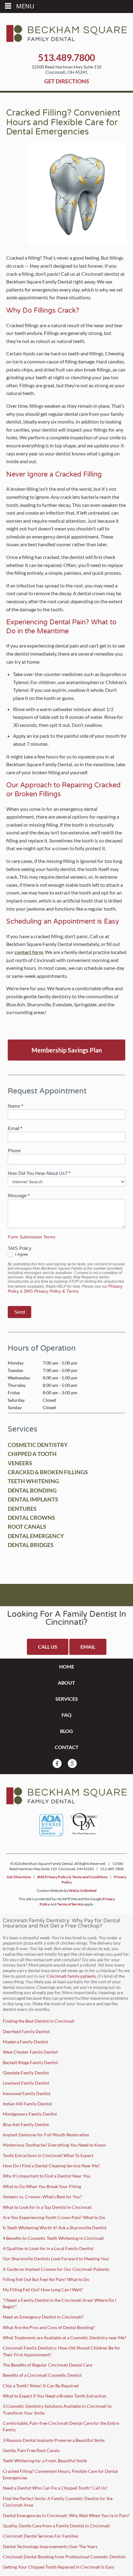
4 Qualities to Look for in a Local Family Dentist (48, 2248)
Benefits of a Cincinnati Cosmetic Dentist (43, 2375)
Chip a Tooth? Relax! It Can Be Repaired (41, 2386)
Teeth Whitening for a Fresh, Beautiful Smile (45, 2461)
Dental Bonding (32, 1490)
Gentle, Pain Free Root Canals (31, 2450)
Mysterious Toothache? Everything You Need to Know (54, 2145)
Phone (14, 1151)
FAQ (66, 1715)
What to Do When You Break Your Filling (42, 2186)
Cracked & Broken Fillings (48, 1472)
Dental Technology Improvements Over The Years (50, 2546)
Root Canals (27, 1527)
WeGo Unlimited (83, 1890)
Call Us (48, 1647)
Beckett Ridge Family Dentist (30, 2062)
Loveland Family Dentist (26, 2083)
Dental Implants (33, 1499)
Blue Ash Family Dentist (26, 2124)
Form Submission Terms (32, 1237)
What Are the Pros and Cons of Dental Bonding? (49, 2327)
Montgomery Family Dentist (30, 2114)
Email (15, 1128)
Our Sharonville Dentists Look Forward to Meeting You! (56, 2259)
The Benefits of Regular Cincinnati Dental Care (47, 2365)
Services (67, 1699)
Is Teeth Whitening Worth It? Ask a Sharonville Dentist (55, 2228)
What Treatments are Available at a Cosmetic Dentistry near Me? (64, 2338)
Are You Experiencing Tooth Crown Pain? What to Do (54, 2217)
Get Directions (67, 81)
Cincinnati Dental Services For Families (41, 2536)
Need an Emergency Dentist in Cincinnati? (43, 2317)
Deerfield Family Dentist (26, 2031)
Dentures (22, 1509)
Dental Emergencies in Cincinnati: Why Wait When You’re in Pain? (66, 2515)
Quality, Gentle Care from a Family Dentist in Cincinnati (56, 2526)
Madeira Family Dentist (25, 2042)
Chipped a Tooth (32, 1454)
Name (15, 1106)
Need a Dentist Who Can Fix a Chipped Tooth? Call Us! (55, 2488)
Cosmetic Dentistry (38, 1445)
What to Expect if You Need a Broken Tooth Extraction (55, 2396)
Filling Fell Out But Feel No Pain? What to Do (46, 2279)
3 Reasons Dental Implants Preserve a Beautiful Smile (54, 2440)
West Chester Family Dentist (30, 2052)
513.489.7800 (66, 57)
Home (67, 1666)
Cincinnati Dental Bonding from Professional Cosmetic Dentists (64, 2557)
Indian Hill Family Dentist (27, 2104)
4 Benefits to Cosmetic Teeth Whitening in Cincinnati (53, 2238)
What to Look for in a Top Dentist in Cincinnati (47, 2207)
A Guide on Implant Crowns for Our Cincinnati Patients (56, 2269)
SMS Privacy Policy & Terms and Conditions (72, 1877)
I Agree (21, 1254)
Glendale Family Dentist (26, 2073)
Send (19, 1312)
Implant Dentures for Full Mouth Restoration (46, 2135)
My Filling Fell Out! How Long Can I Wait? (43, 2290)
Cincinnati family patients (71, 1976)
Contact (67, 1747)
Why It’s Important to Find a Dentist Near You (47, 2176)
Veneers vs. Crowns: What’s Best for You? (42, 2197)
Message (19, 1196)
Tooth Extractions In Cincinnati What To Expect (48, 2155)
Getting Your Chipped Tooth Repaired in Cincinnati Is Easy (58, 2567)
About (66, 1683)
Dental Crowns (31, 1518)
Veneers (20, 1463)
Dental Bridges (31, 1545)
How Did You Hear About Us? (39, 1173)
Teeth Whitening (33, 1481)
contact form (29, 952)
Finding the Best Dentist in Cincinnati (39, 2021)
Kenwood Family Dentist (27, 2093)
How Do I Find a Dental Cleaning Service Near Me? (51, 2166)
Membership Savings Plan (67, 1050)
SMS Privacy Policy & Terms (51, 1291)
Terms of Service (70, 1904)
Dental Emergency (36, 1536)
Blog (66, 1731)
